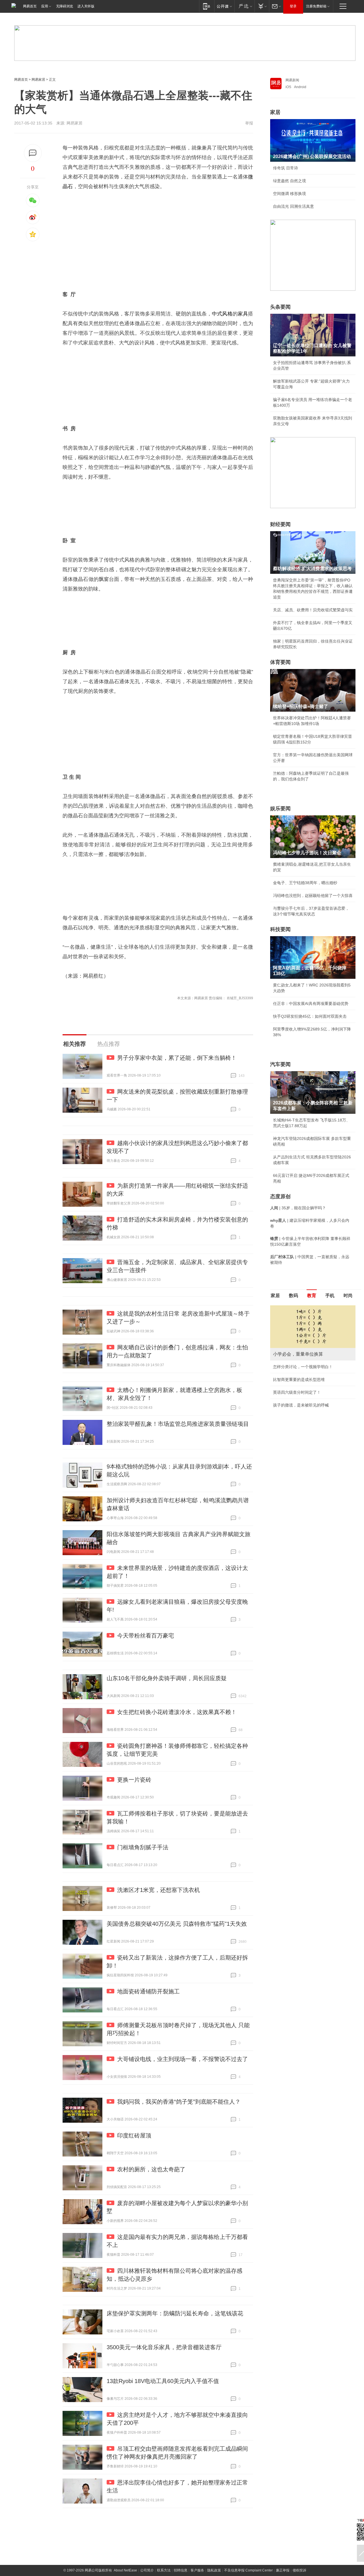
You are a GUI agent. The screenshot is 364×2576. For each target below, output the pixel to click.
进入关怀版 (86, 6)
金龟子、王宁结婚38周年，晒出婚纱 (305, 883)
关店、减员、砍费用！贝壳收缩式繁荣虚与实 (313, 610)
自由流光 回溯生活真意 (293, 206)
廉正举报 (283, 2570)
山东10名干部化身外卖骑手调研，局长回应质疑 (167, 1678)
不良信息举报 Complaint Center (248, 2570)
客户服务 (197, 2570)
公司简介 (147, 2570)
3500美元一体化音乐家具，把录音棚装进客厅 (164, 2347)
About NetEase (125, 2570)
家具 (243, 314)
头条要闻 (280, 307)
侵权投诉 (299, 2570)
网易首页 (30, 6)
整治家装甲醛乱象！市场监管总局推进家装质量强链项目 (178, 1424)
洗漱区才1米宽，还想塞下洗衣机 (159, 1890)
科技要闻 (280, 929)
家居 (275, 112)
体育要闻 (280, 662)
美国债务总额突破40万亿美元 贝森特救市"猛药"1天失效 (177, 1924)
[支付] (262, 6)
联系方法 (164, 2570)
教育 (312, 1296)
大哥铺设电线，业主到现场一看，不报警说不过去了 (183, 2059)
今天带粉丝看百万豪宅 (146, 1636)
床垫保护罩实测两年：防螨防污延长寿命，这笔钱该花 (175, 2313)
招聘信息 (181, 2570)
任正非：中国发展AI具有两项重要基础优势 (311, 1004)
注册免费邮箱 (316, 6)
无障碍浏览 (65, 6)
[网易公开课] (224, 6)
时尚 (348, 1296)
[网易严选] (244, 6)
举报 (249, 123)
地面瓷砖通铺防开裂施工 (148, 1991)
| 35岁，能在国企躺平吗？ (298, 1208)
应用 (45, 6)
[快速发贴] (33, 153)
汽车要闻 (280, 1064)
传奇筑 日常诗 (286, 168)
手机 (330, 1296)
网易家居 (38, 80)
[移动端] (207, 6)
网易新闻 (292, 80)
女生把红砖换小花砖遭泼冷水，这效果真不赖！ (177, 1712)
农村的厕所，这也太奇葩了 (151, 2169)
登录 (293, 6)
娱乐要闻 (280, 809)
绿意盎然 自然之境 (289, 181)
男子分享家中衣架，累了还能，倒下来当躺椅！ (177, 1058)
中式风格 (222, 314)
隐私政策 (214, 2570)
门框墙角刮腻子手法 (143, 1847)
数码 (293, 1296)
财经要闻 (280, 524)
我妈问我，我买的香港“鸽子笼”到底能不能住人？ (179, 2102)
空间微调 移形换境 (289, 194)
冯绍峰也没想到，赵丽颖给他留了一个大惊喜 (313, 896)
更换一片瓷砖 (134, 1780)
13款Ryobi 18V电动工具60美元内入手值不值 (163, 2381)
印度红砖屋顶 (134, 2135)
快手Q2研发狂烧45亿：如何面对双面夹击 (310, 1016)
